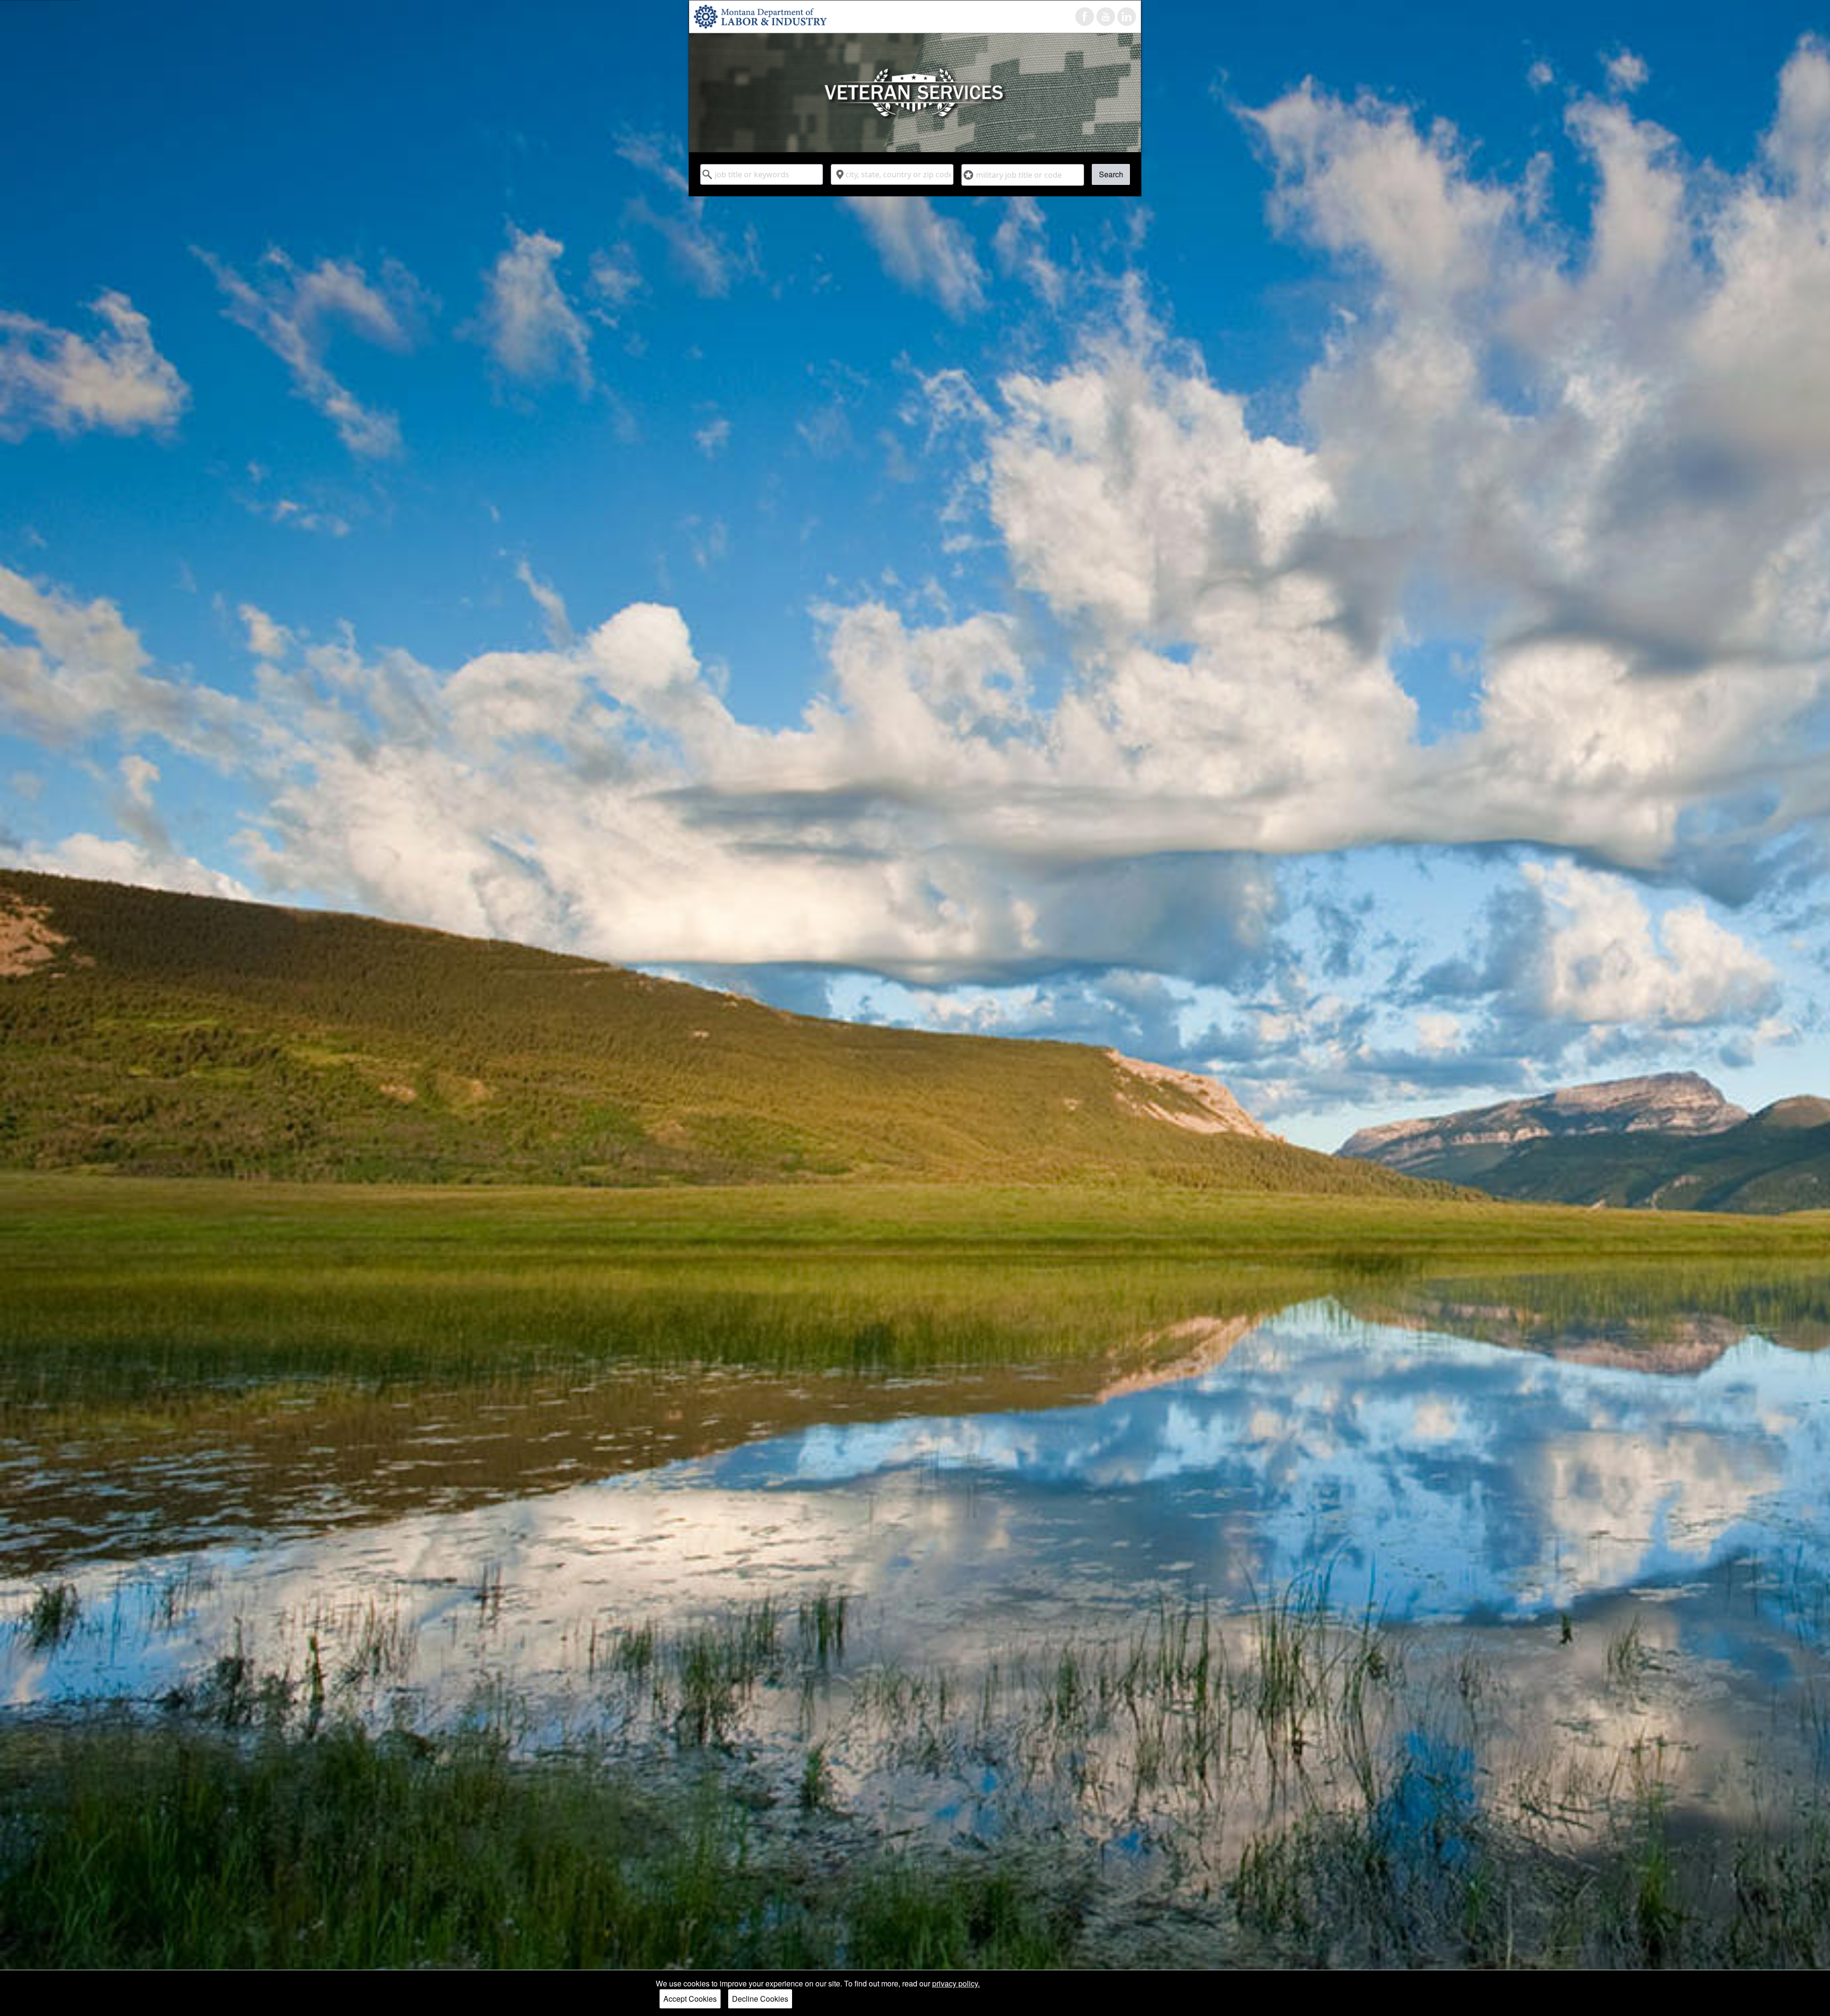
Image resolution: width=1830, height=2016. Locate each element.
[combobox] (762, 174)
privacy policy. (956, 1983)
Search (1111, 174)
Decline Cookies (760, 1999)
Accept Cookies (690, 1999)
